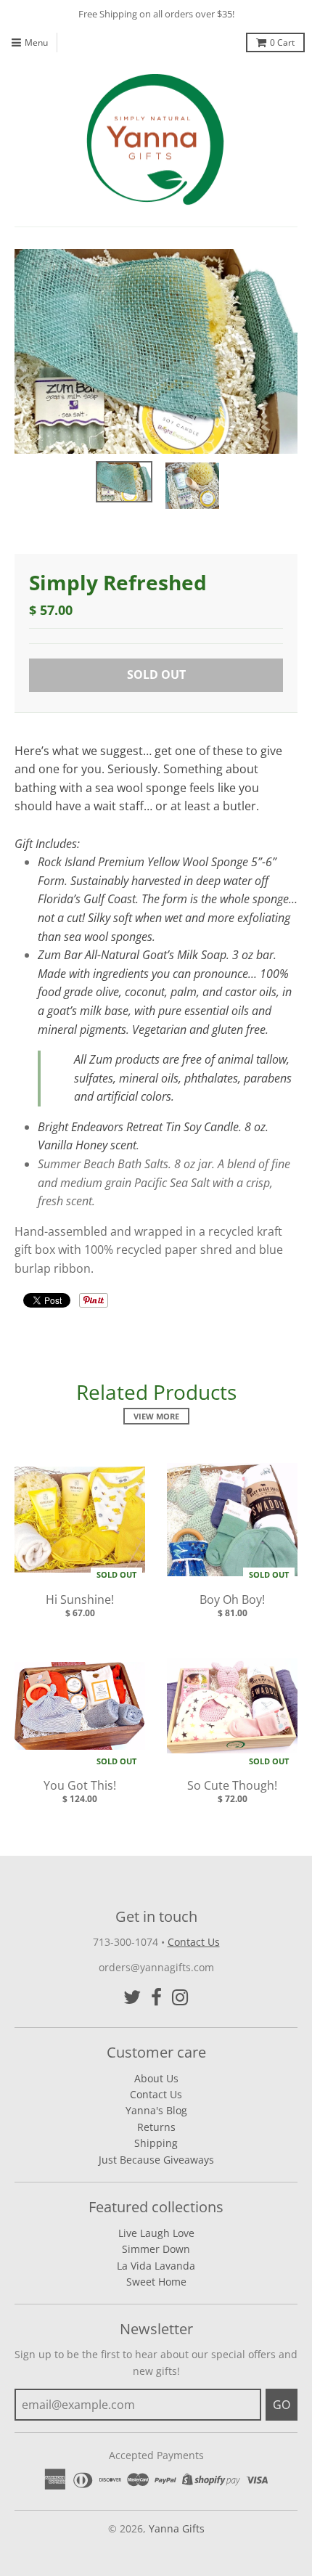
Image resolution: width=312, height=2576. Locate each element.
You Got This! (80, 1785)
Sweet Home (156, 2282)
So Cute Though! (232, 1785)
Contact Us (194, 1942)
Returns (156, 2127)
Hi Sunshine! (80, 1599)
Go (282, 2405)
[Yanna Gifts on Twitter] (132, 1997)
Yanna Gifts (177, 2528)
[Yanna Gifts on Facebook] (156, 1997)
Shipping (156, 2143)
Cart (282, 42)
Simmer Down (156, 2249)
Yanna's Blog (156, 2110)
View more (156, 1416)
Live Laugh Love (156, 2233)
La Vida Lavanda (156, 2266)
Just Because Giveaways (156, 2160)
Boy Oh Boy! (232, 1599)
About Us (156, 2078)
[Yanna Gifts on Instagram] (180, 1997)
